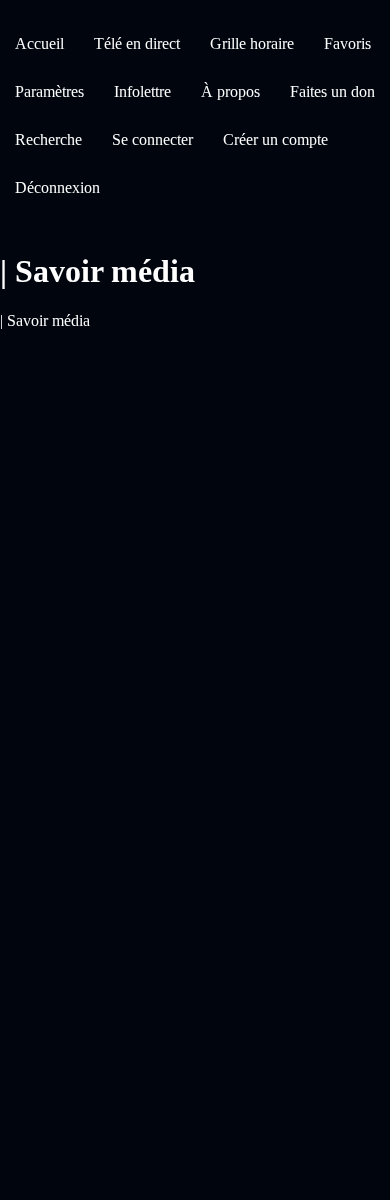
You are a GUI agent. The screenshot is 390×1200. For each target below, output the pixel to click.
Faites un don (332, 91)
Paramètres (49, 91)
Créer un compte (275, 139)
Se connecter (152, 139)
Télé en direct (137, 43)
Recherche (48, 139)
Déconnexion (57, 187)
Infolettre (142, 91)
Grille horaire (252, 43)
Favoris (347, 43)
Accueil (39, 43)
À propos (230, 91)
